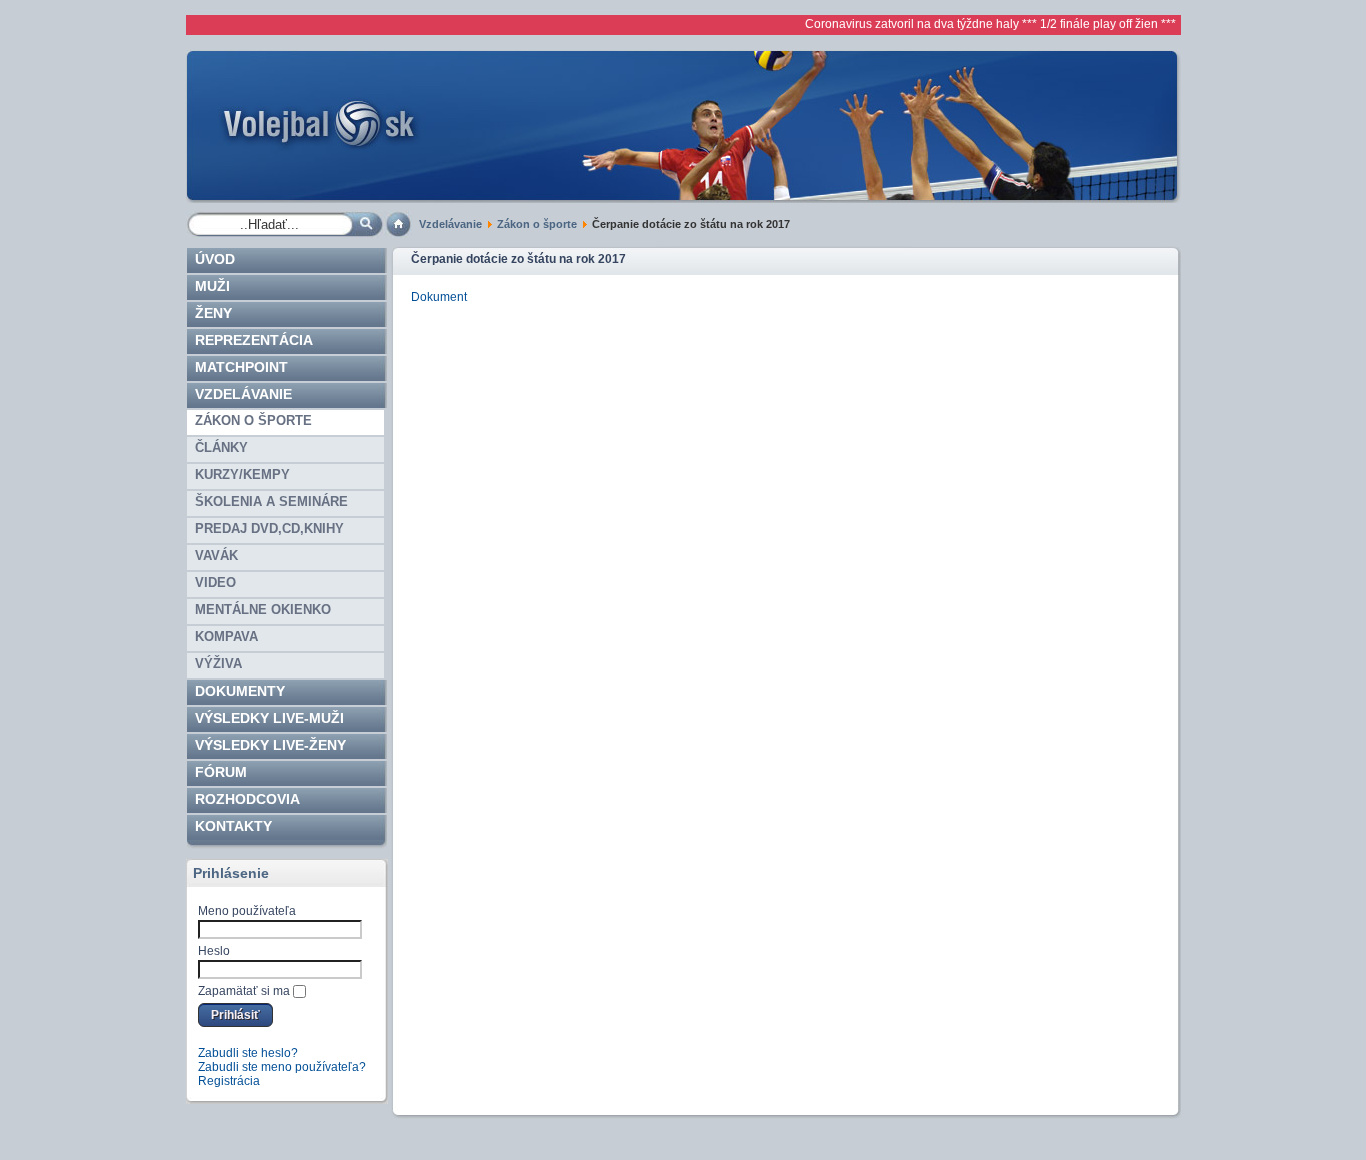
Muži (212, 286)
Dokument (439, 297)
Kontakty (233, 826)
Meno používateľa (247, 911)
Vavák (216, 555)
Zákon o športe (537, 224)
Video (215, 582)
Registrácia (229, 1081)
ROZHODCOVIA (247, 799)
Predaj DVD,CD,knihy (269, 528)
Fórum (221, 772)
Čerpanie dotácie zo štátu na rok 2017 (518, 259)
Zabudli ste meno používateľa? (282, 1067)
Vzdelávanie (450, 224)
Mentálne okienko (263, 609)
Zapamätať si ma (244, 991)
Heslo (214, 951)
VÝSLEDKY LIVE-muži (269, 718)
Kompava (226, 636)
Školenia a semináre (271, 501)
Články (221, 447)
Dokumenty (240, 691)
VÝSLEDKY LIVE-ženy (270, 745)
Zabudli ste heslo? (248, 1053)
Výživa (218, 663)
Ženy (213, 313)
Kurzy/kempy (242, 474)
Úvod (215, 259)
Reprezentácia (254, 340)
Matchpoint (241, 367)
